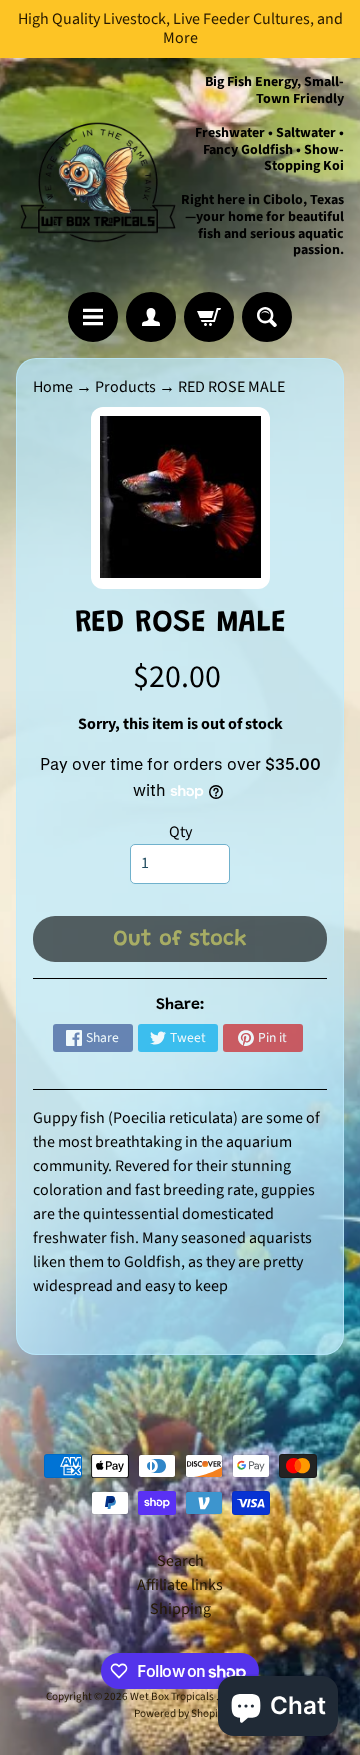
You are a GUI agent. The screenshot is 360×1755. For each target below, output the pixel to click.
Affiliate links (180, 1585)
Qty (180, 832)
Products (125, 387)
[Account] (151, 317)
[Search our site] (267, 317)
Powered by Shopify (180, 1713)
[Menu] (93, 317)
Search (180, 1561)
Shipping (180, 1609)
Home (53, 387)
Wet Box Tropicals (173, 1696)
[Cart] (209, 317)
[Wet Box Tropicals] (98, 175)
